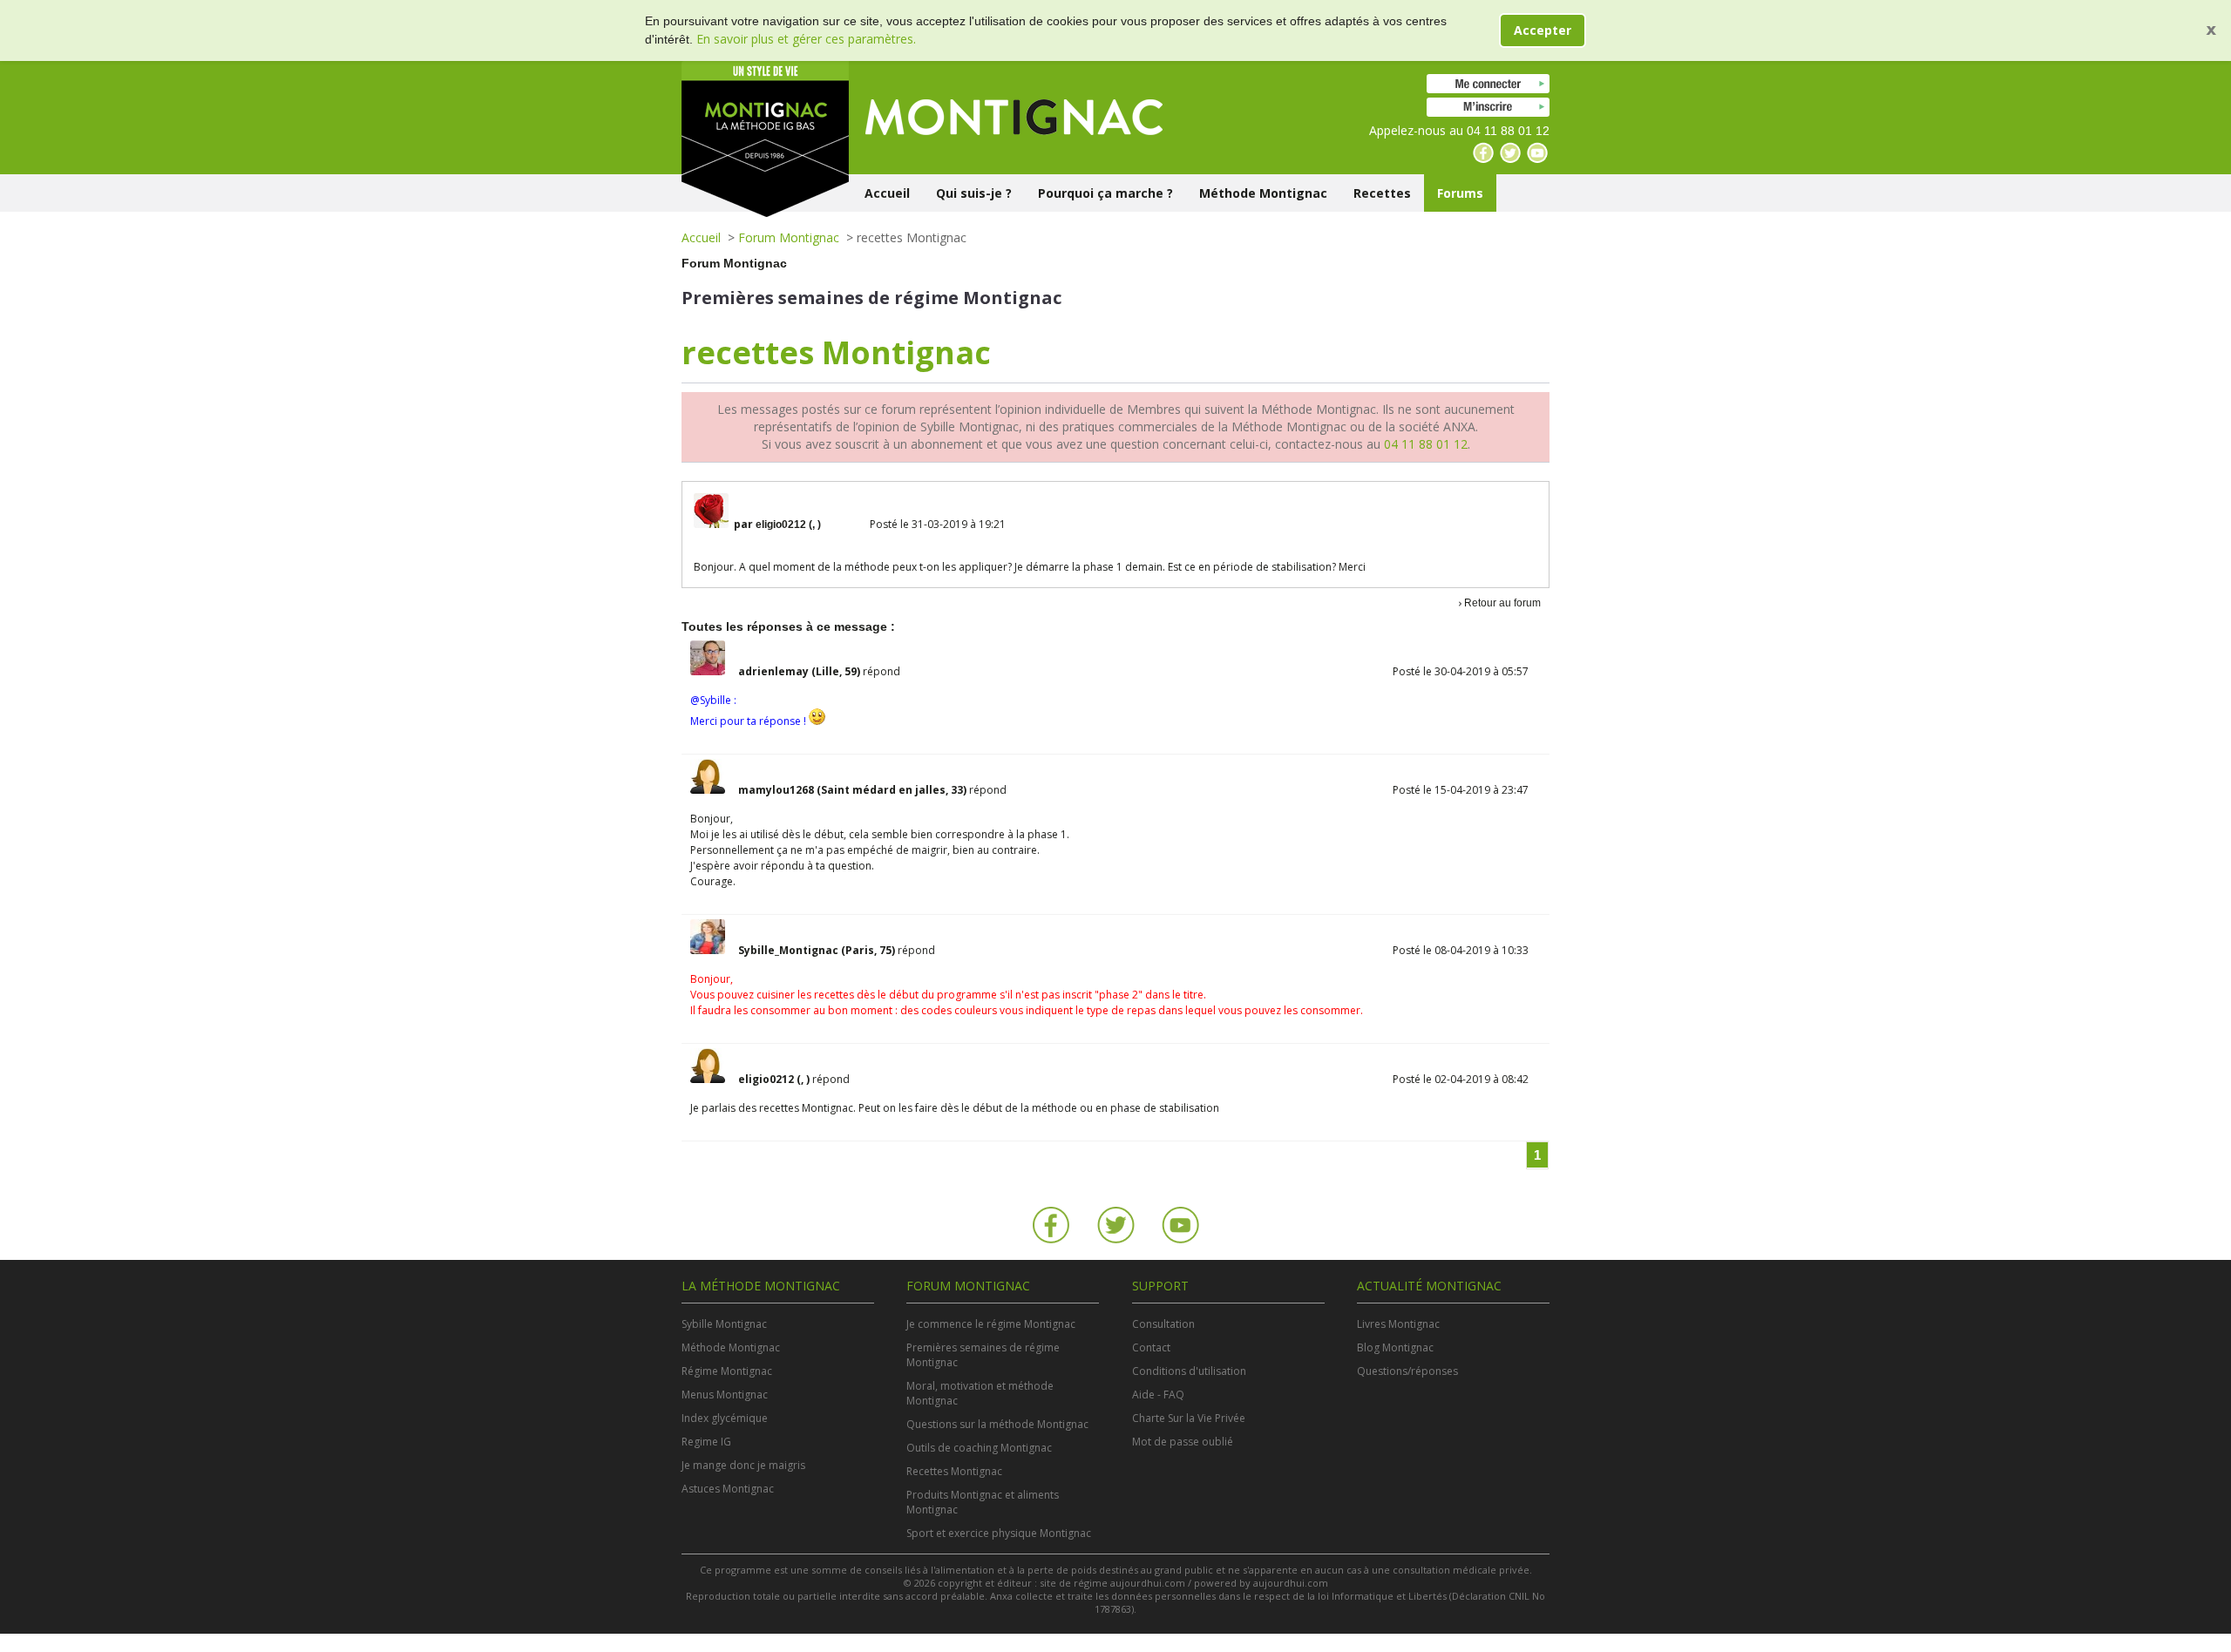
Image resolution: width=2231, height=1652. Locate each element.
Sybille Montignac (724, 1324)
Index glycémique (725, 1418)
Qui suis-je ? (974, 193)
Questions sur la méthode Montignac (997, 1424)
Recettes (1382, 193)
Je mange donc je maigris (743, 1465)
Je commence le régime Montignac (991, 1324)
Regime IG (706, 1442)
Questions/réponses (1407, 1371)
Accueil (887, 193)
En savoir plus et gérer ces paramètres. (806, 39)
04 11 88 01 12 (1426, 444)
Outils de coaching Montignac (979, 1448)
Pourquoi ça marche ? (1105, 193)
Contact (1151, 1347)
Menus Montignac (725, 1395)
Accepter (1543, 30)
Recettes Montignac (954, 1471)
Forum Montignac (789, 237)
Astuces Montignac (728, 1489)
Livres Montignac (1398, 1324)
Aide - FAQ (1158, 1395)
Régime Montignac (727, 1371)
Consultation (1163, 1324)
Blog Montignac (1395, 1347)
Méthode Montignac (1263, 193)
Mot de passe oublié (1183, 1442)
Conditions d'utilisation (1189, 1371)
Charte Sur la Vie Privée (1189, 1418)
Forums (1460, 193)
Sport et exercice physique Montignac (999, 1533)
